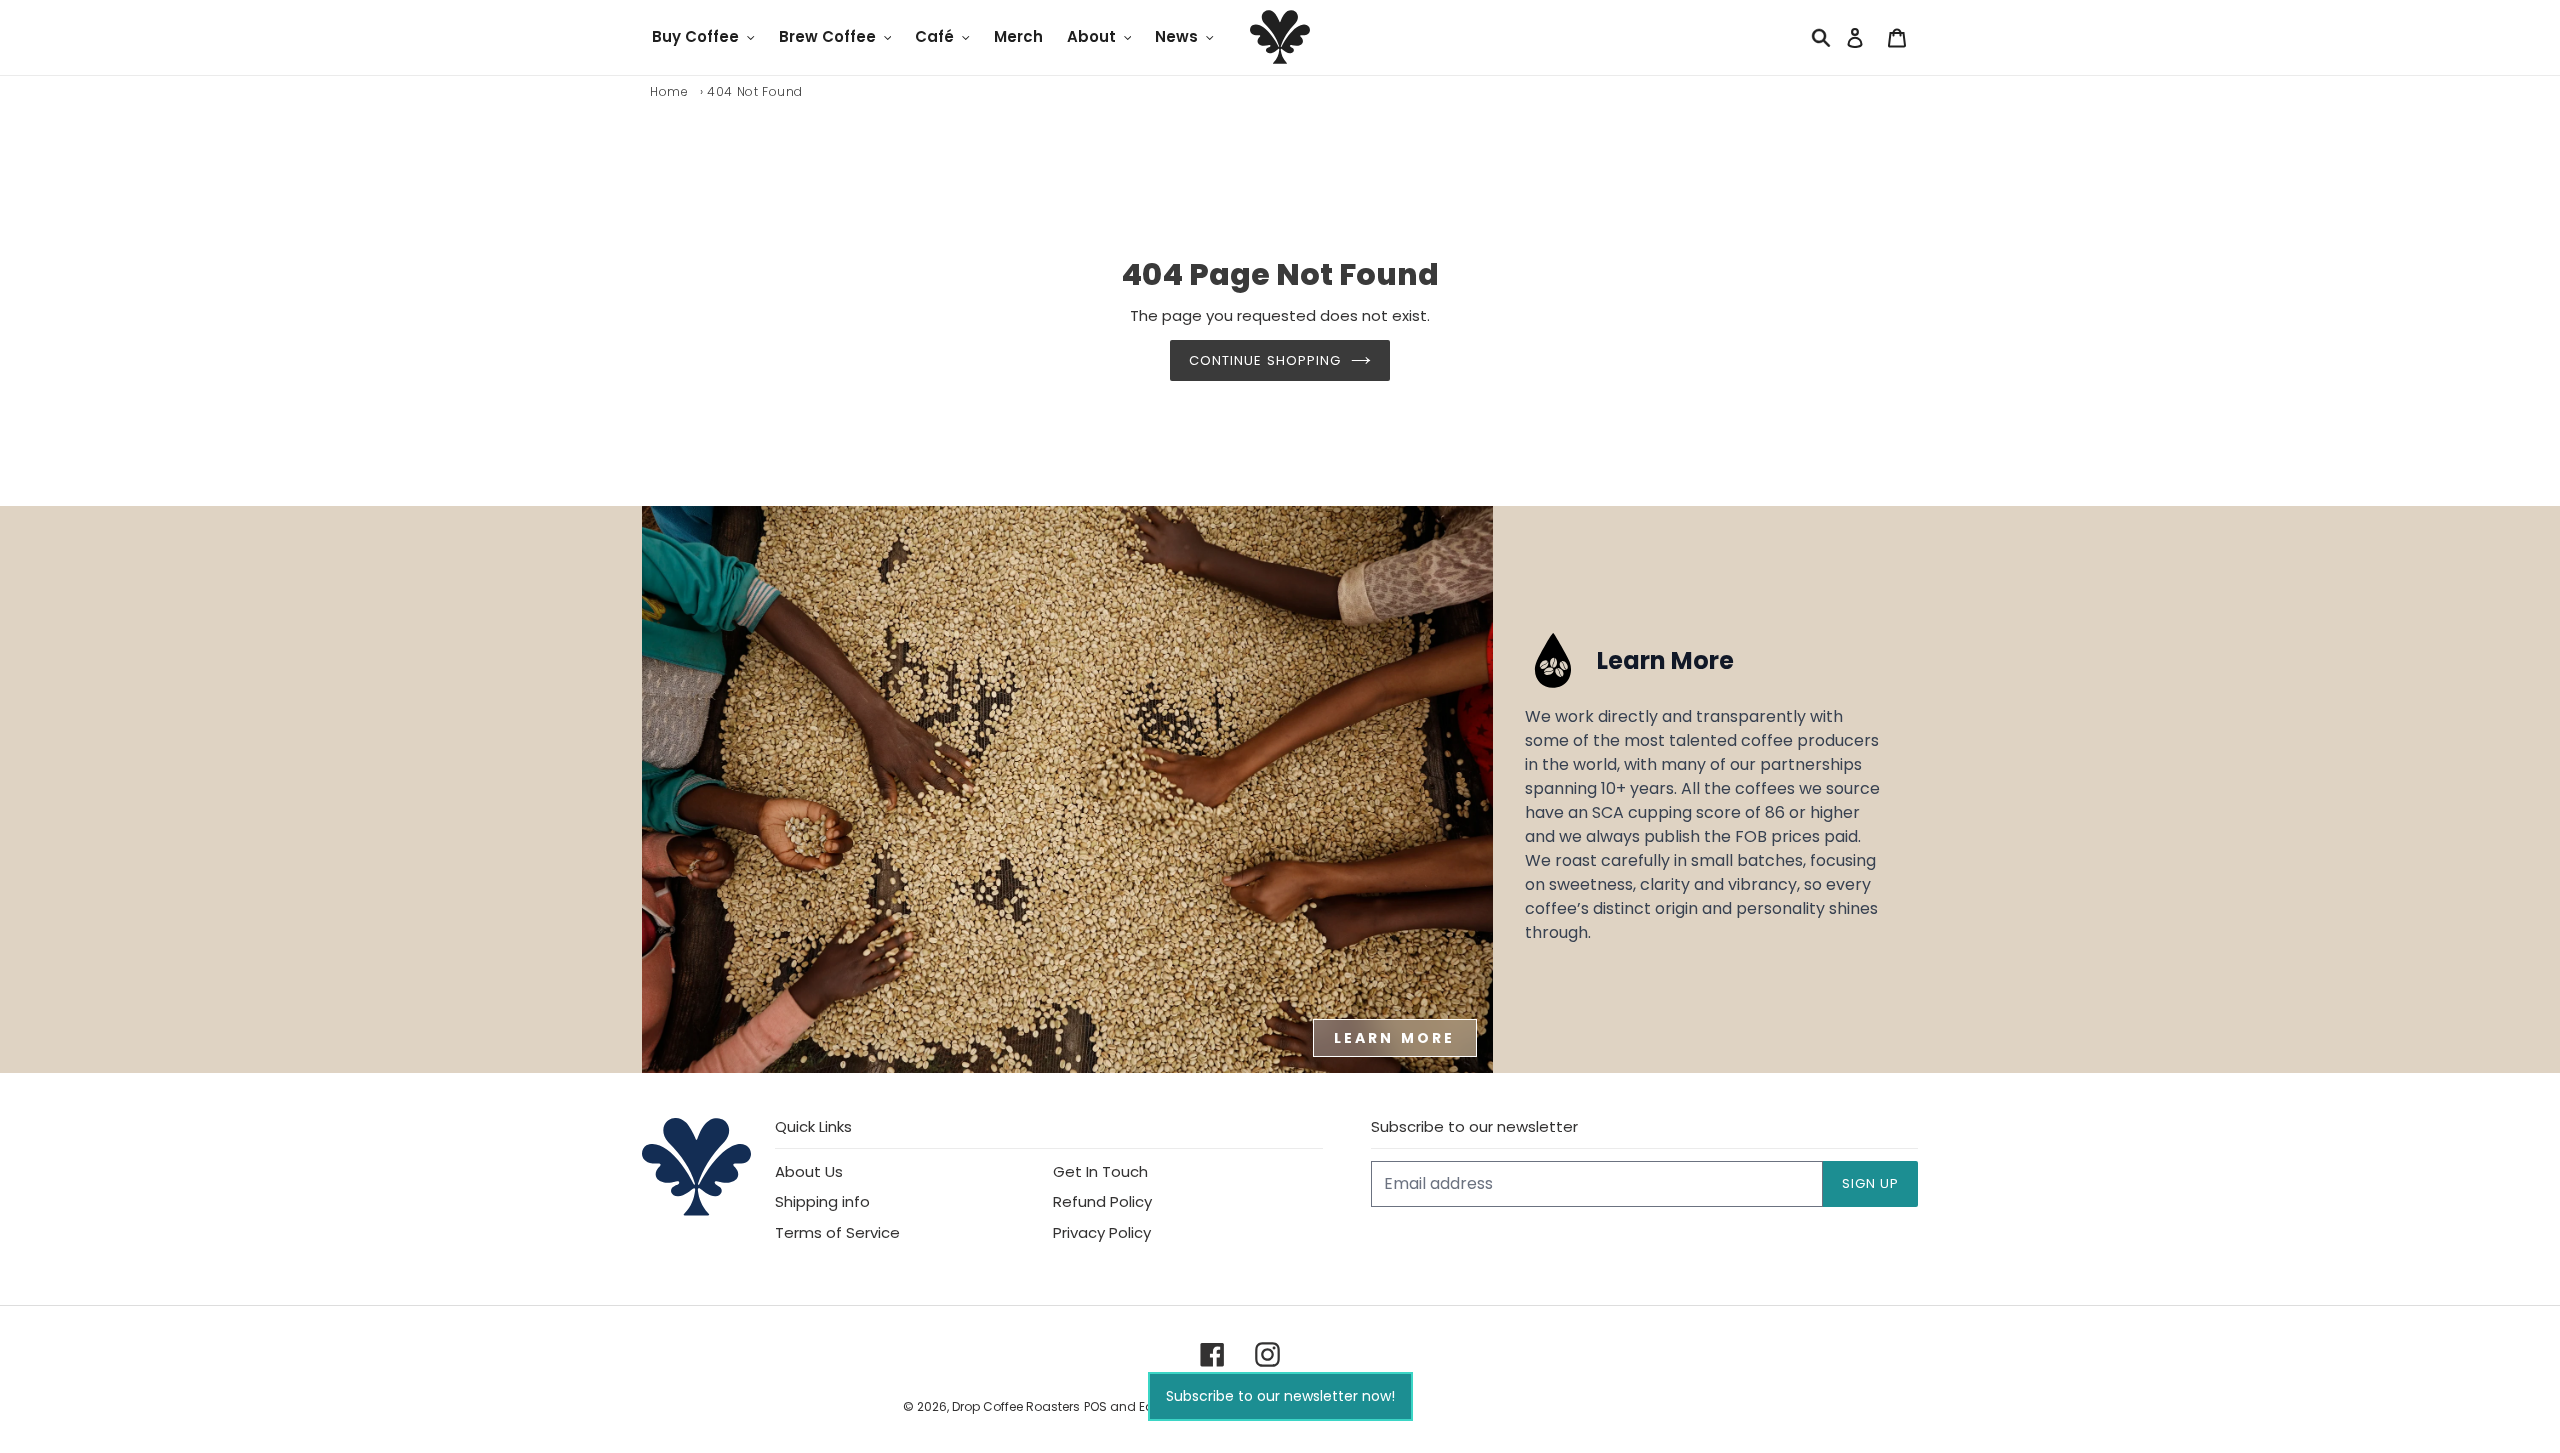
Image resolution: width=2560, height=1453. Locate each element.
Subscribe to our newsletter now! (1280, 1396)
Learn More (1395, 1038)
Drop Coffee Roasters (1016, 1406)
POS (1095, 1406)
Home (669, 91)
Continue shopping (1265, 360)
